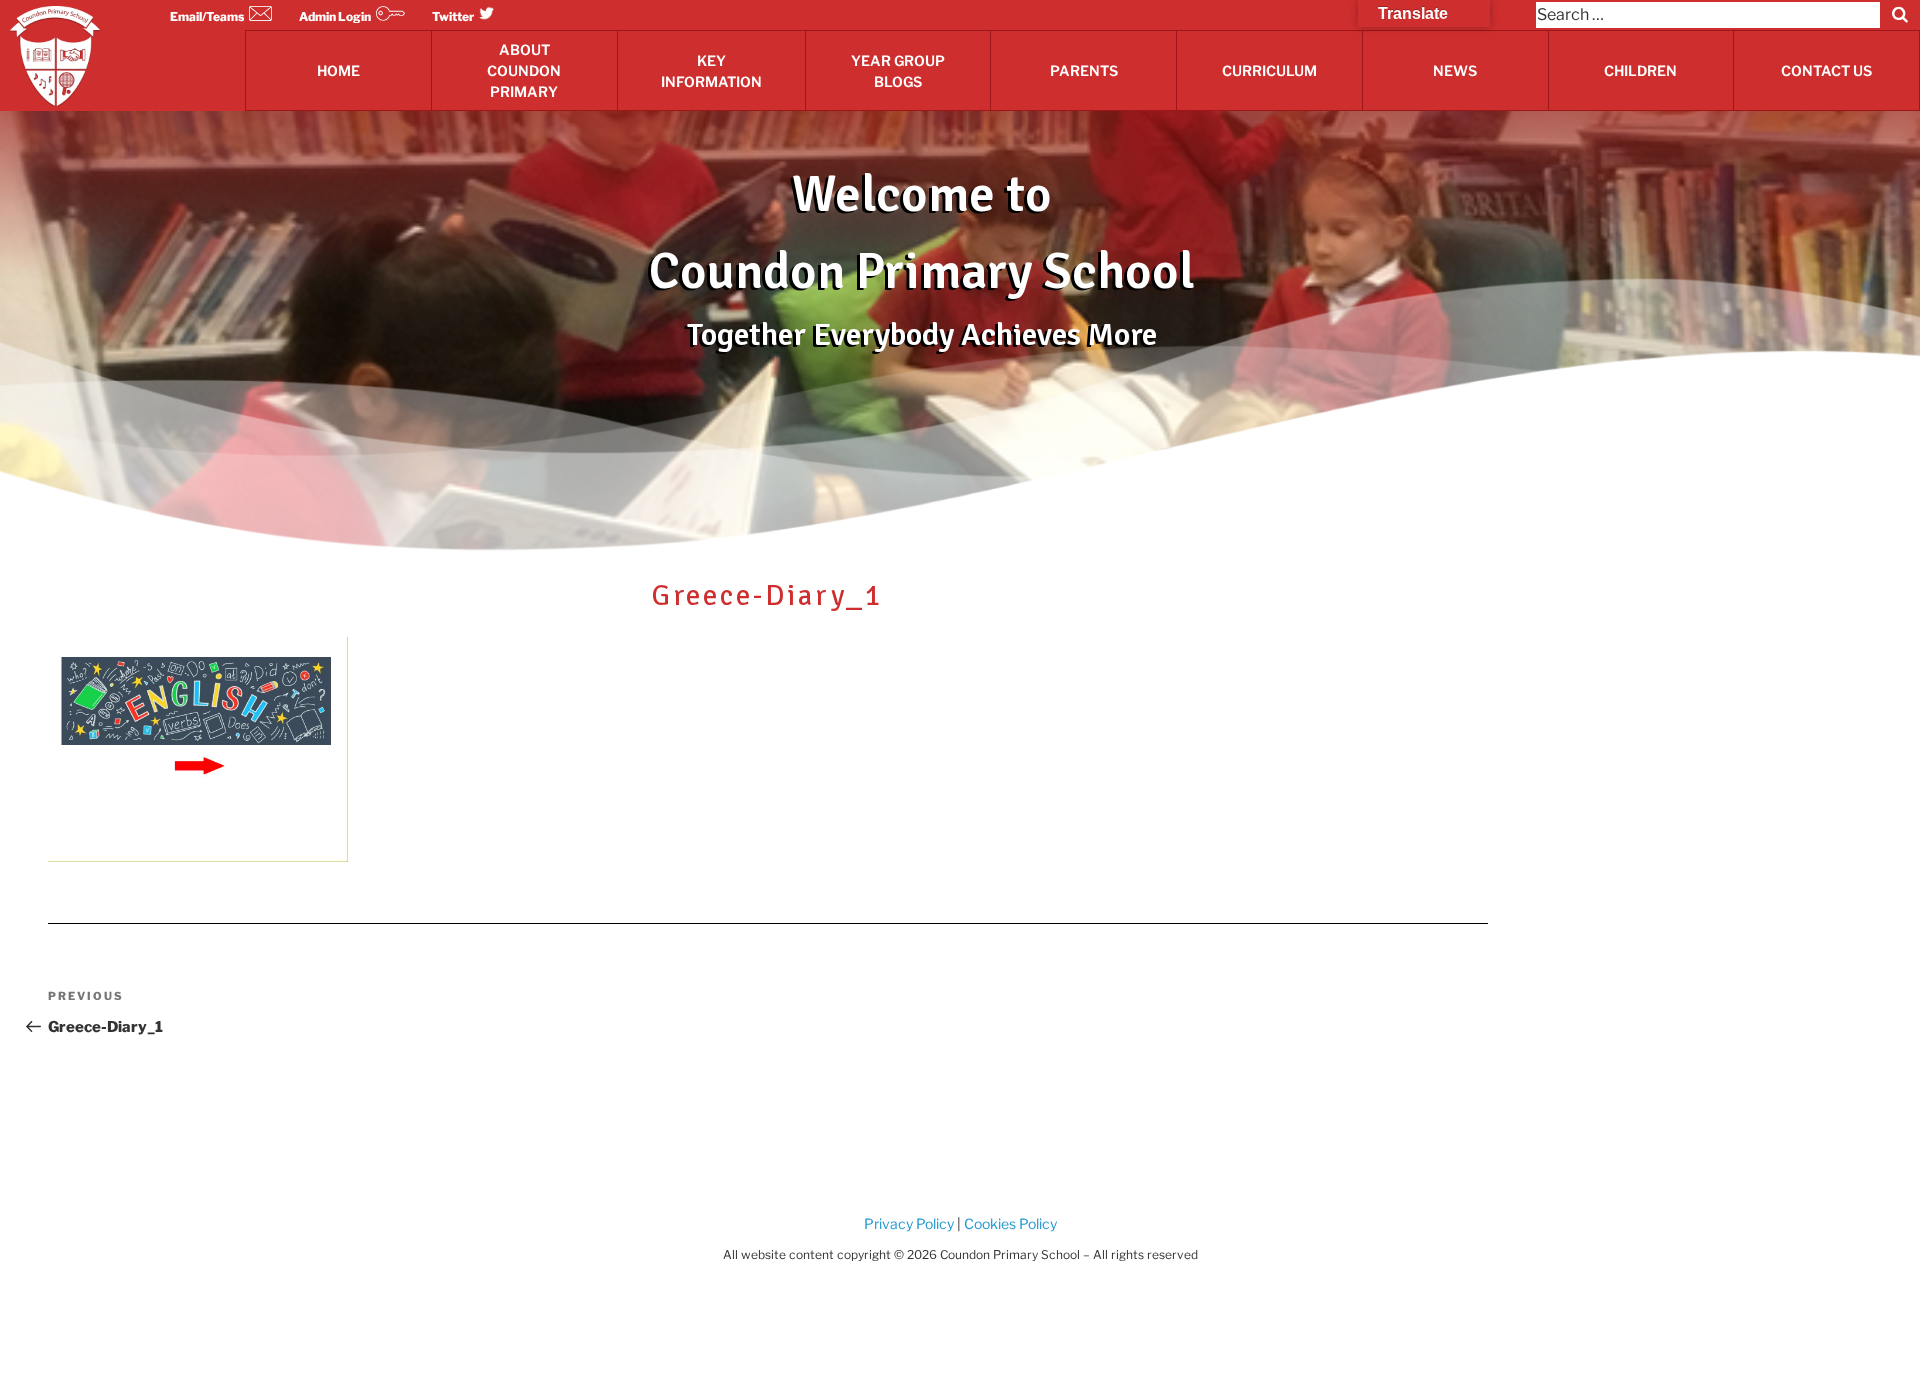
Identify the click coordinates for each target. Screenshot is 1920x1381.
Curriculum (1269, 70)
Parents (1084, 70)
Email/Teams (207, 16)
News (1455, 70)
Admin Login (335, 16)
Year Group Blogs (898, 71)
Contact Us (1826, 70)
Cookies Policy (1009, 1223)
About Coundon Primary (524, 70)
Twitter (453, 16)
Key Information (711, 71)
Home (338, 70)
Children (1640, 70)
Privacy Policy (909, 1223)
